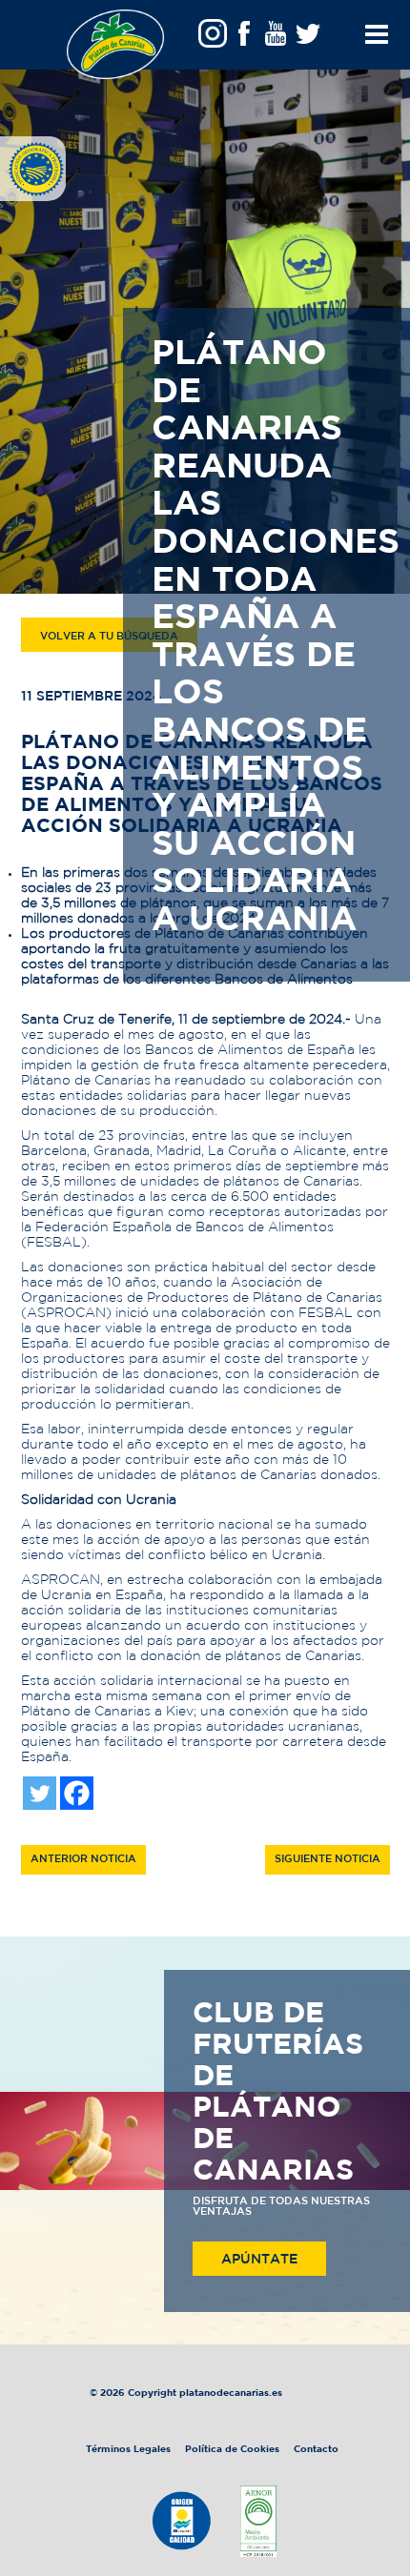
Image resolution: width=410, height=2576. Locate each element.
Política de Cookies (232, 2450)
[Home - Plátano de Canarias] (115, 44)
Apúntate (259, 2260)
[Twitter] (40, 1793)
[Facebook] (77, 1793)
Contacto (316, 2450)
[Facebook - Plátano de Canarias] (244, 40)
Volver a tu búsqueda (109, 637)
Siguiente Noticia (328, 1859)
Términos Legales (130, 2450)
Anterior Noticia (83, 1859)
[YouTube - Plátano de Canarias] (276, 40)
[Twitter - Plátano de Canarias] (307, 40)
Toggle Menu (373, 61)
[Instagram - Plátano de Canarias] (213, 40)
